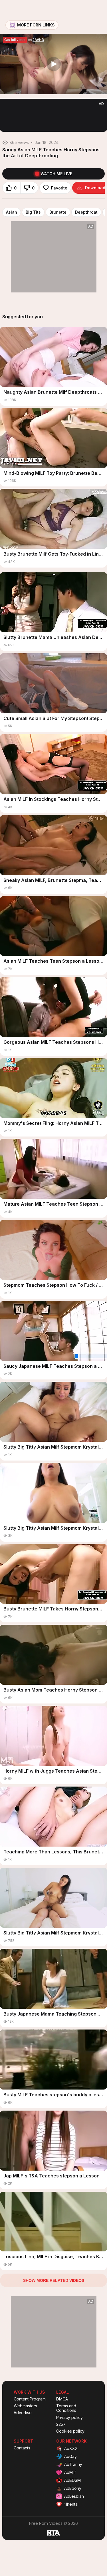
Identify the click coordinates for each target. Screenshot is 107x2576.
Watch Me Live (56, 174)
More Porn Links (36, 25)
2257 (61, 2424)
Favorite (59, 188)
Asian (12, 212)
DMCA (62, 2399)
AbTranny (73, 2464)
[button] (54, 64)
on (24, 40)
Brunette (58, 212)
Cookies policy (70, 2431)
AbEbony (73, 2488)
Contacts (22, 2448)
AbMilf (70, 2472)
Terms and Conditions (66, 2408)
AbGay (70, 2456)
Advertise (23, 2413)
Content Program (30, 2399)
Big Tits (33, 212)
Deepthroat (86, 212)
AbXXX (71, 2448)
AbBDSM (72, 2480)
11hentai (71, 2504)
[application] (53, 64)
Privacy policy (69, 2418)
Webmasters (25, 2406)
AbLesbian (74, 2496)
